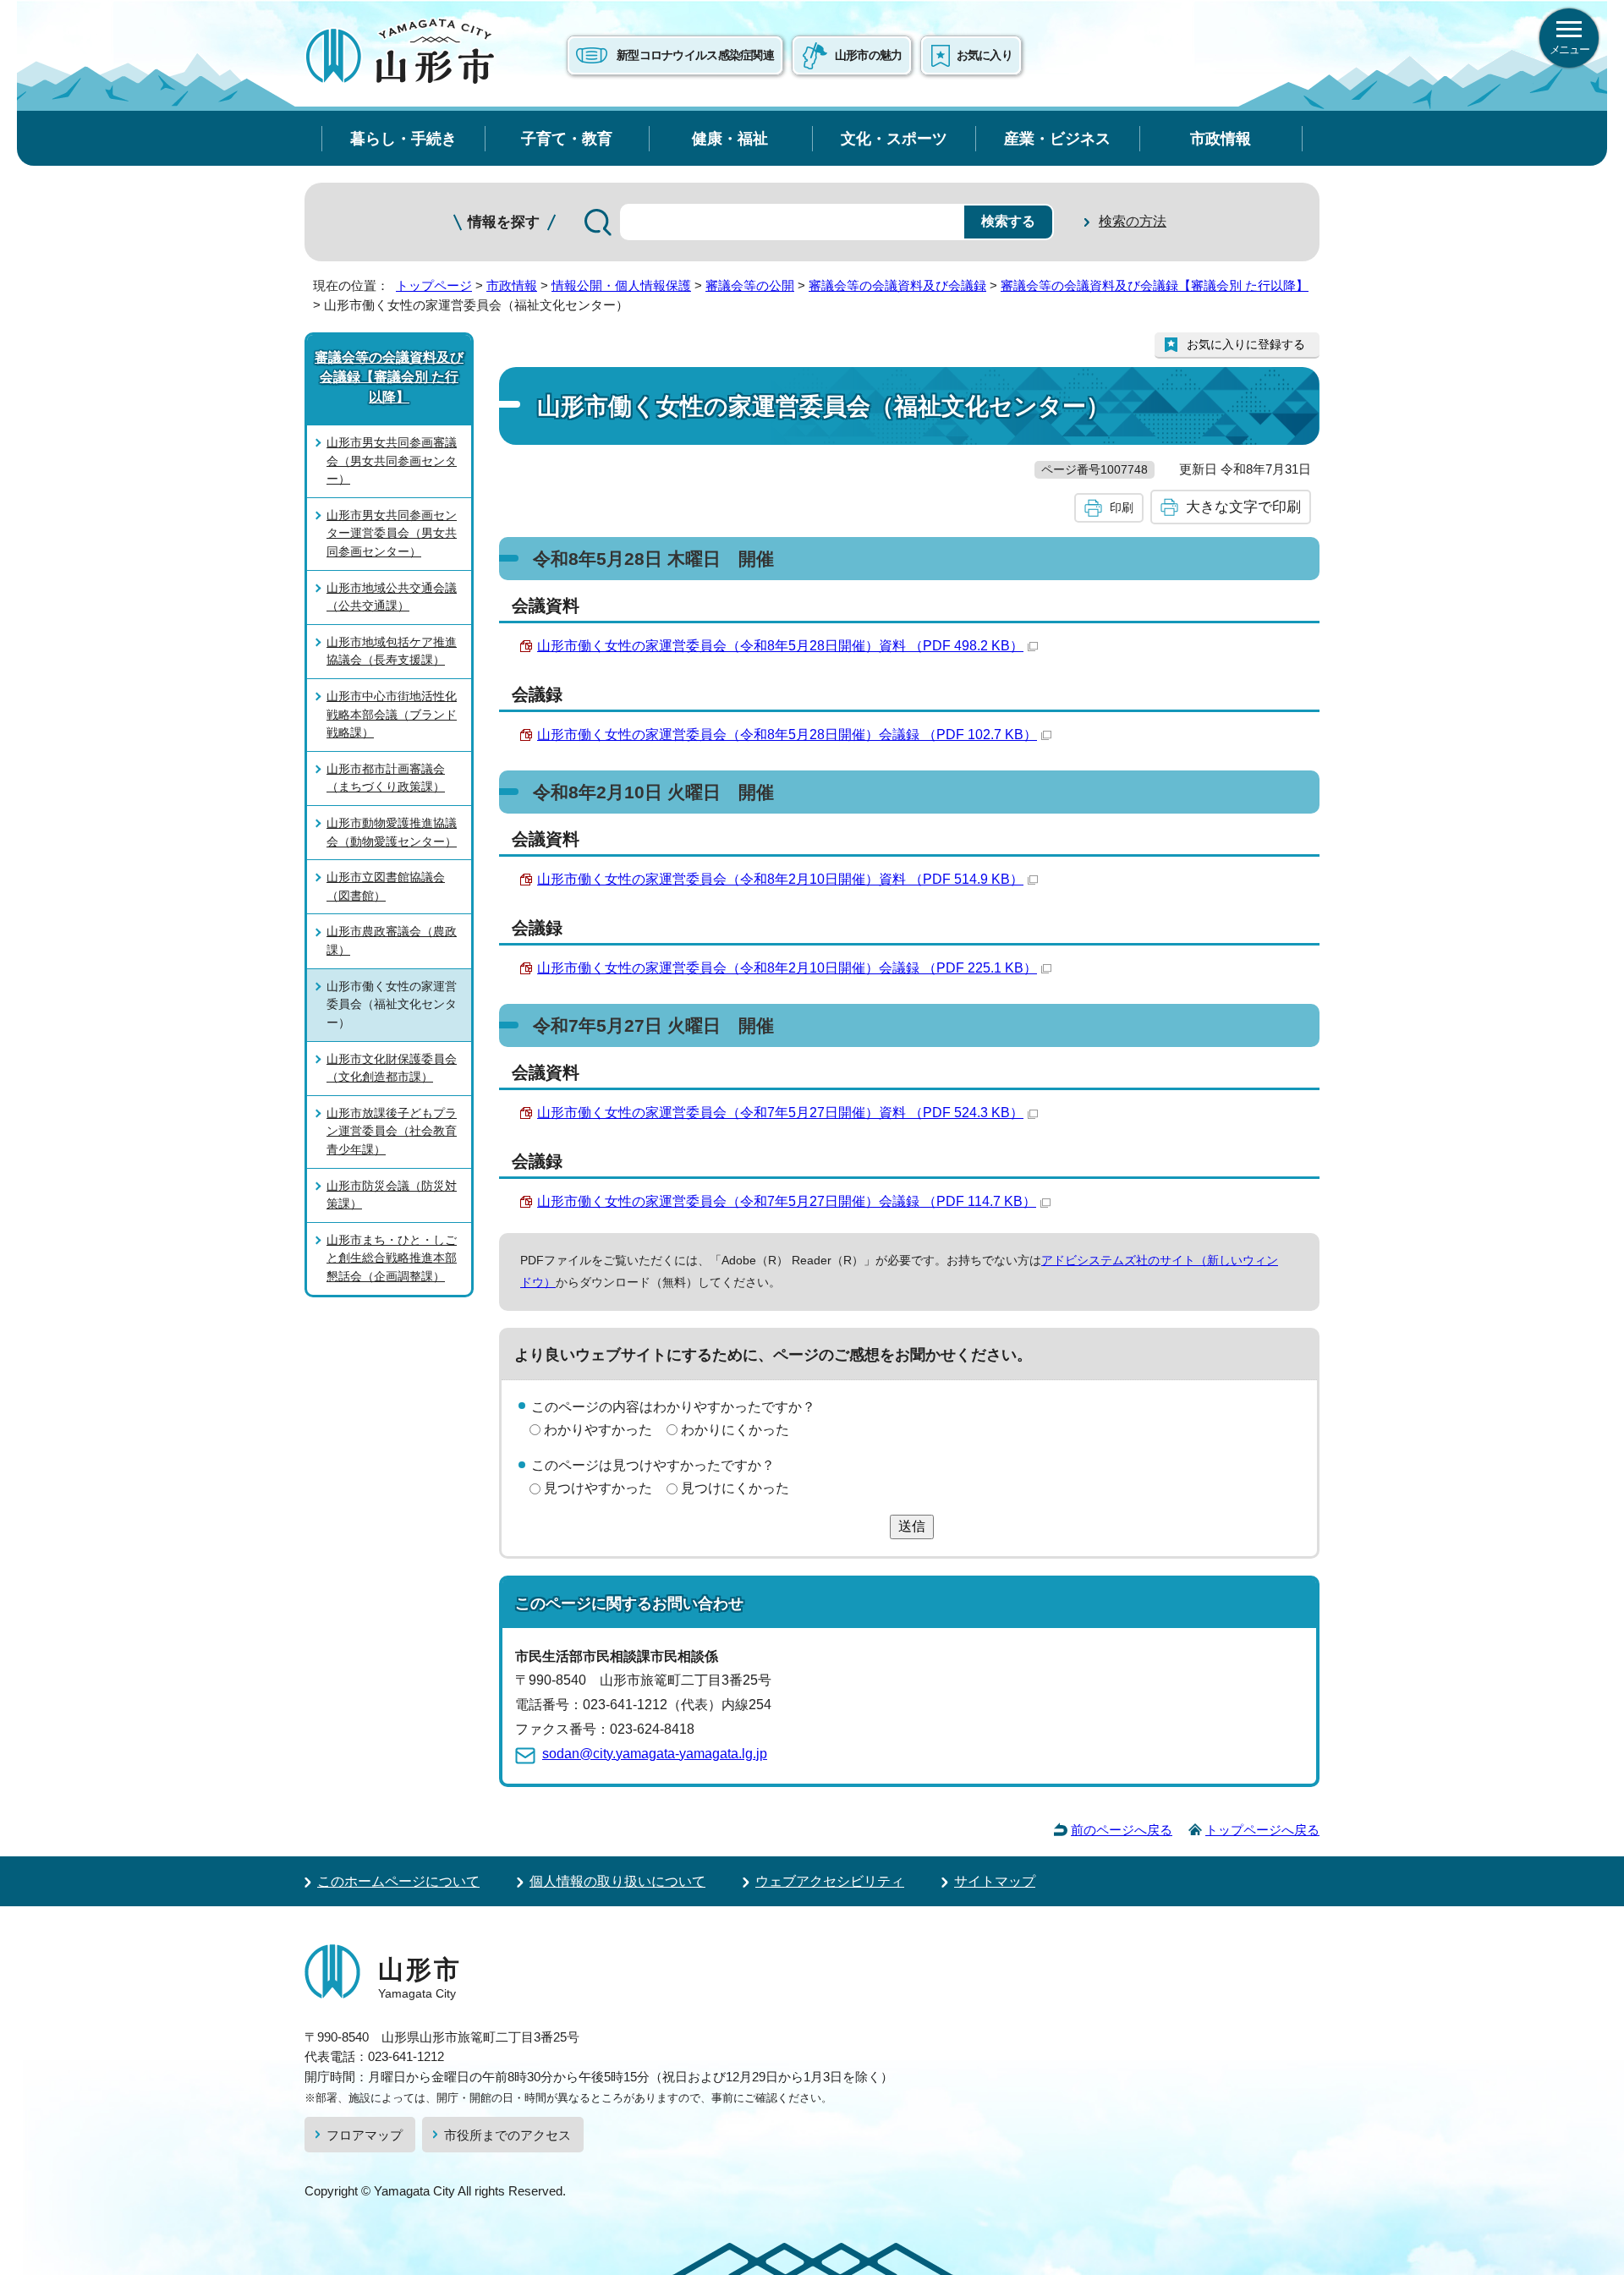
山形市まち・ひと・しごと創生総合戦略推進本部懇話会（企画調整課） (392, 1258)
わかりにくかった (735, 1430)
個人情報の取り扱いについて (617, 1881)
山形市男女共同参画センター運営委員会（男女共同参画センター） (392, 533)
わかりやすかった (598, 1430)
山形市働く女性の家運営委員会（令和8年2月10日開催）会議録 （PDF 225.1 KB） (787, 968)
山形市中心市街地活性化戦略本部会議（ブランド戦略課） (392, 714)
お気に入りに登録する (1246, 344)
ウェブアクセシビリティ (830, 1881)
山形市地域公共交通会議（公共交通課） (392, 597)
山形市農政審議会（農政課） (392, 940)
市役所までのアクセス (507, 2135)
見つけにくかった (735, 1488)
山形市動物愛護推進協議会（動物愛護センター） (392, 832)
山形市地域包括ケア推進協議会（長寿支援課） (392, 651)
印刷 (1122, 507)
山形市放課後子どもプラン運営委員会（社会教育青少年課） (392, 1131)
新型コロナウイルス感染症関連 (695, 55)
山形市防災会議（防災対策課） (392, 1195)
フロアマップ (365, 2135)
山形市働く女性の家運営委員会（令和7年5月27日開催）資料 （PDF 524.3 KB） (780, 1113)
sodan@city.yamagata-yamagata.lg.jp (655, 1754)
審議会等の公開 (750, 285)
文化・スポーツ (894, 138)
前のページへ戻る (1122, 1830)
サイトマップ (995, 1881)
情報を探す (504, 222)
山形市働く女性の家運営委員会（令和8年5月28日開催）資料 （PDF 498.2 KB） (780, 646)
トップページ (434, 285)
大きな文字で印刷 (1243, 507)
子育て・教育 (567, 138)
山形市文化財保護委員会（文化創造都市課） (392, 1068)
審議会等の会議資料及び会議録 (897, 285)
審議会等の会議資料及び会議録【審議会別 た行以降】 (1155, 285)
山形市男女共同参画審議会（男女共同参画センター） (392, 460)
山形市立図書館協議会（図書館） (386, 886)
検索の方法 (1133, 221)
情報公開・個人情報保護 (621, 285)
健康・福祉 (730, 138)
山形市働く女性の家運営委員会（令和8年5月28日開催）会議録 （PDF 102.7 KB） (787, 735)
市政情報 (1221, 138)
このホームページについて (398, 1881)
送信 (912, 1526)
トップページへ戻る (1262, 1830)
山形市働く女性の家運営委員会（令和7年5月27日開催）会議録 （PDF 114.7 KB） (787, 1201)
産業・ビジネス (1057, 138)
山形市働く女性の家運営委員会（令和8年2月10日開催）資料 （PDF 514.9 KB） (780, 879)
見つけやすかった (598, 1488)
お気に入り (985, 55)
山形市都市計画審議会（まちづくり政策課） (386, 778)
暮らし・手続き (403, 138)
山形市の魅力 (869, 55)
